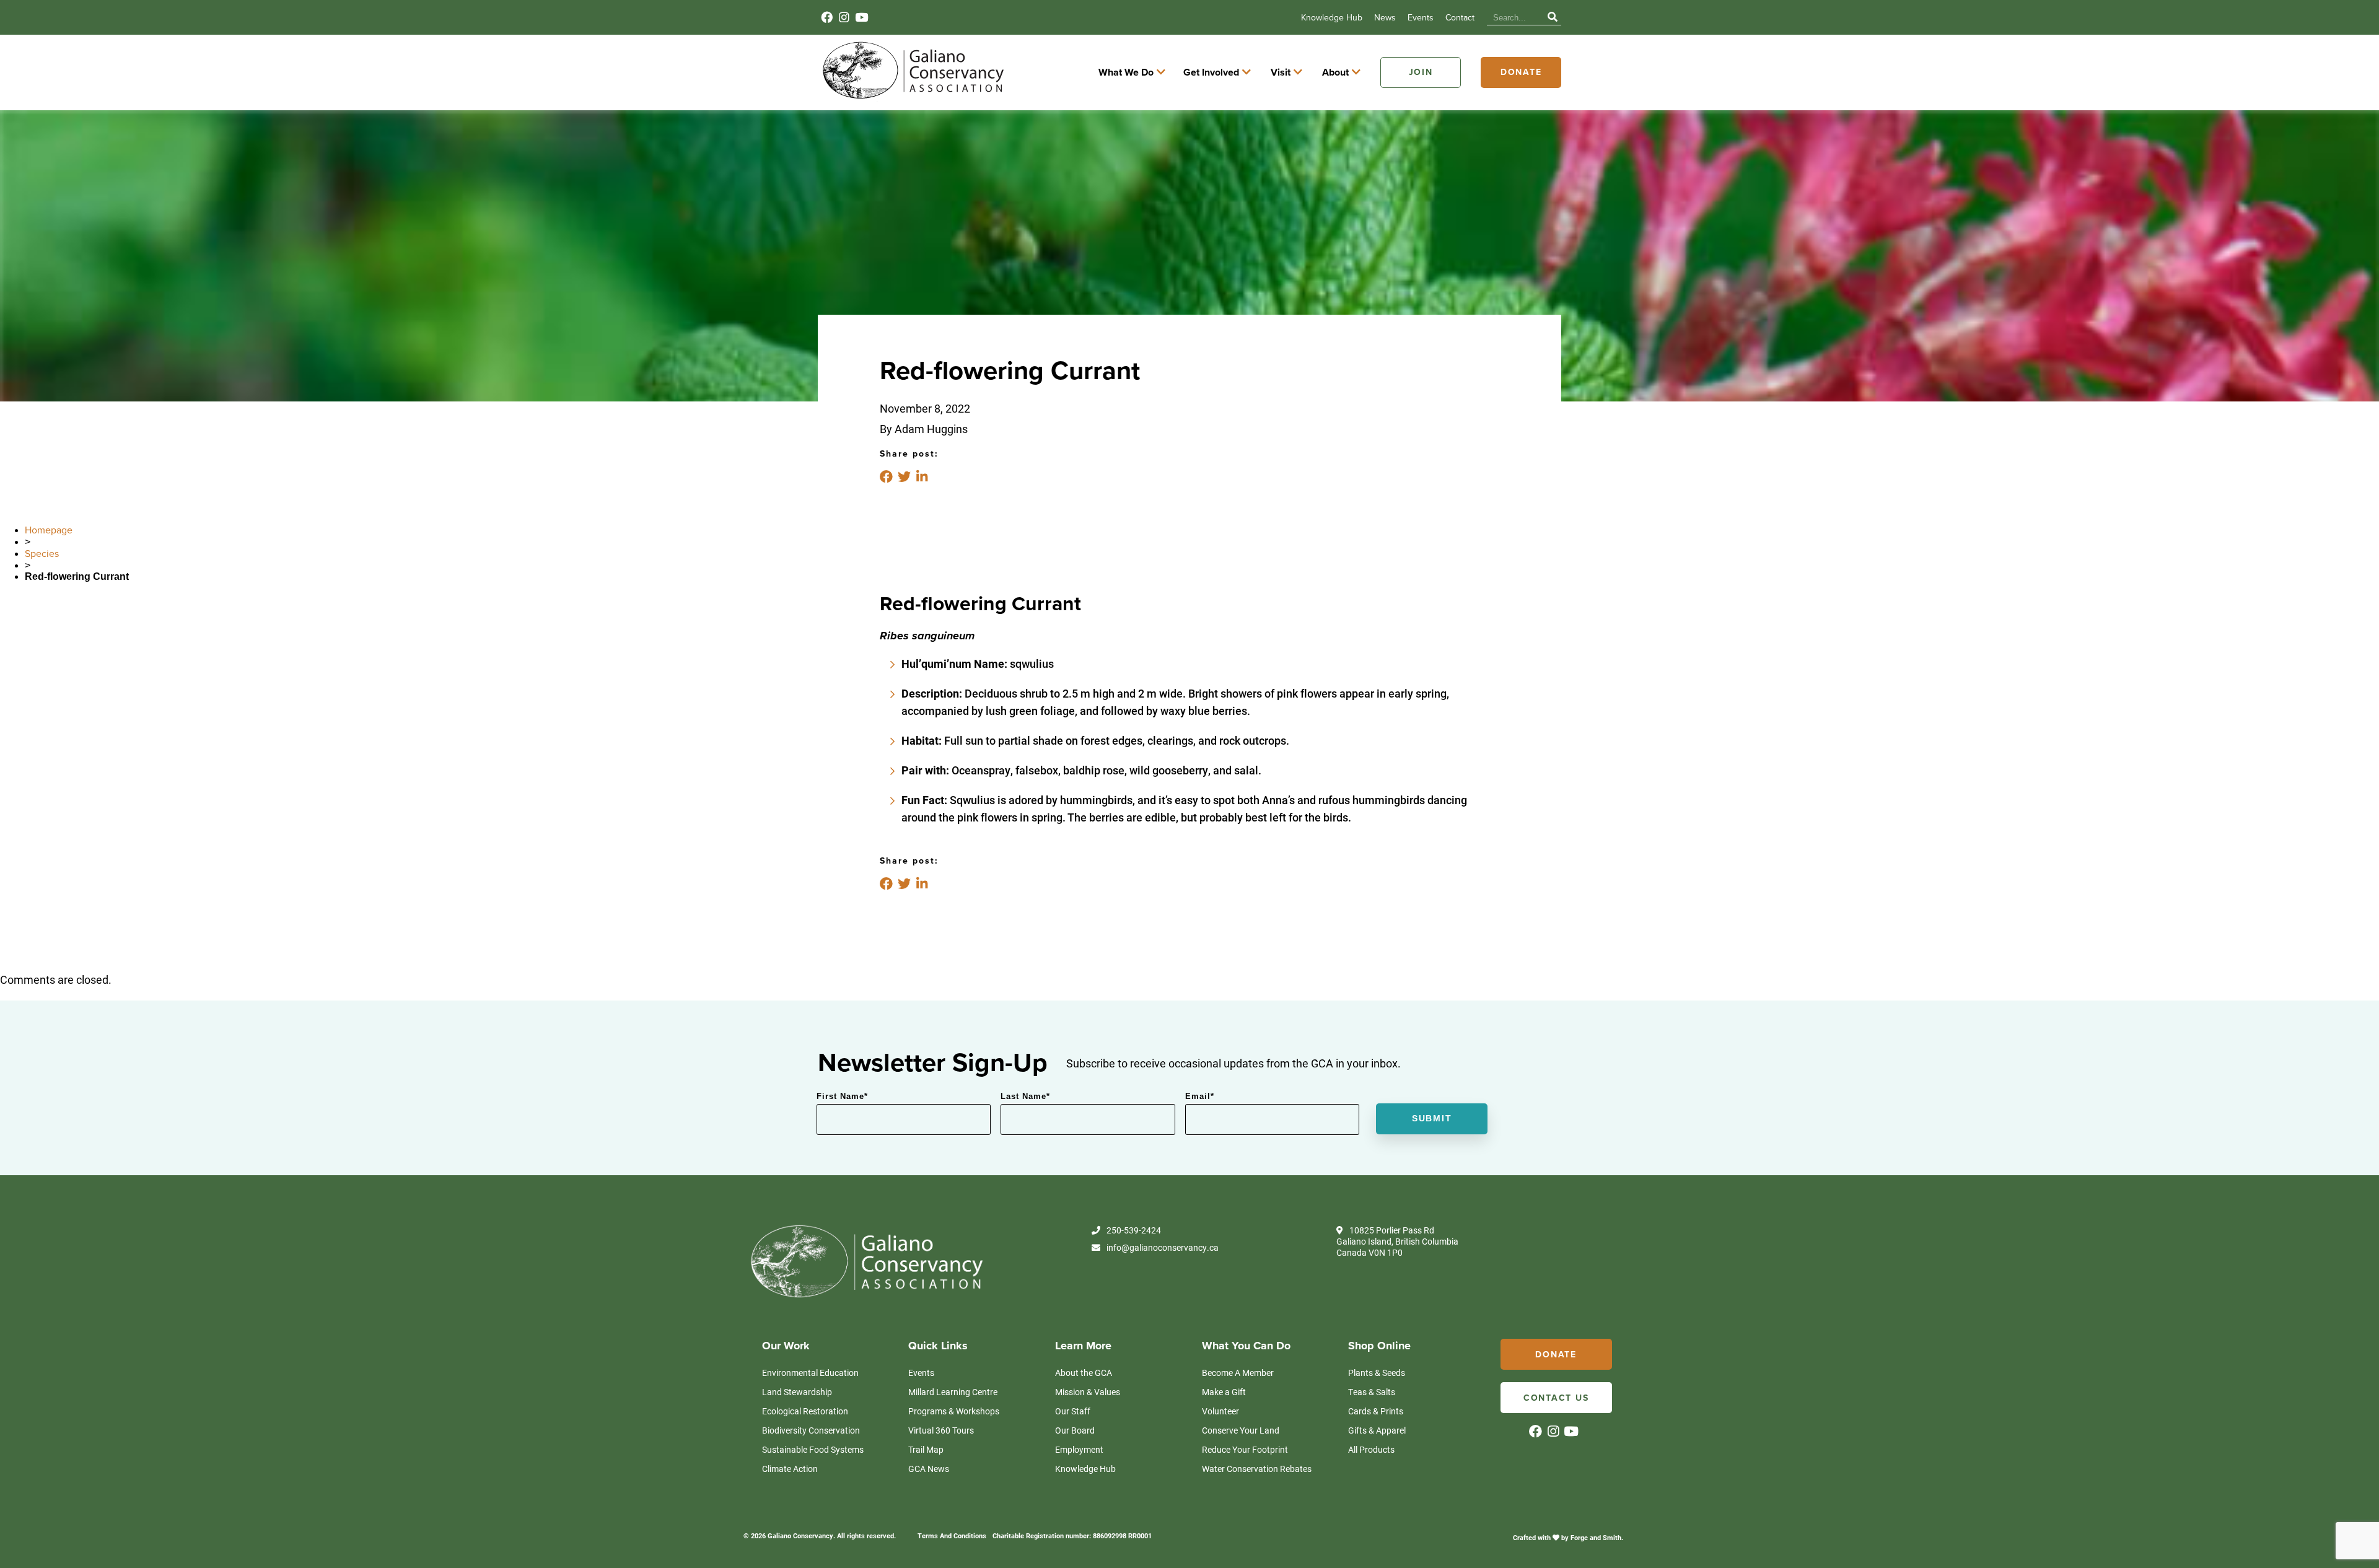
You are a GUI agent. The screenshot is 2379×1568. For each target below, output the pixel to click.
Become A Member (1238, 1373)
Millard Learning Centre (953, 1392)
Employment (1079, 1449)
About (1335, 72)
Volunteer (1220, 1411)
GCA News (929, 1469)
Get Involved (1211, 72)
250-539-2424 (1134, 1230)
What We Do (1126, 72)
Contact (1460, 18)
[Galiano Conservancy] (911, 98)
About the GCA (1084, 1373)
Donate (1521, 72)
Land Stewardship (797, 1392)
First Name (842, 1096)
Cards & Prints (1376, 1411)
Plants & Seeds (1377, 1373)
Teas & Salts (1372, 1392)
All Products (1371, 1449)
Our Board (1075, 1430)
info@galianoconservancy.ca (1163, 1248)
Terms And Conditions (952, 1535)
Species (42, 554)
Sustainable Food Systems (813, 1449)
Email (1200, 1096)
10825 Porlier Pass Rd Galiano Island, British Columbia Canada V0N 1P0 (1397, 1242)
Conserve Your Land (1241, 1430)
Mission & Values (1088, 1392)
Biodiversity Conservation (811, 1430)
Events (1421, 18)
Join (1421, 72)
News (1385, 18)
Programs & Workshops (954, 1411)
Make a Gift (1224, 1392)
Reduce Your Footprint (1245, 1449)
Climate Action (790, 1469)
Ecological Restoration (805, 1411)
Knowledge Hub (1332, 18)
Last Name (1025, 1096)
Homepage (49, 530)
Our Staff (1073, 1411)
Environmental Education (810, 1373)
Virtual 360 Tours (941, 1430)
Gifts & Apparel (1377, 1430)
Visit (1281, 72)
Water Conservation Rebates (1257, 1469)
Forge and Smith (1596, 1537)
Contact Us (1556, 1398)
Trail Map (926, 1449)
